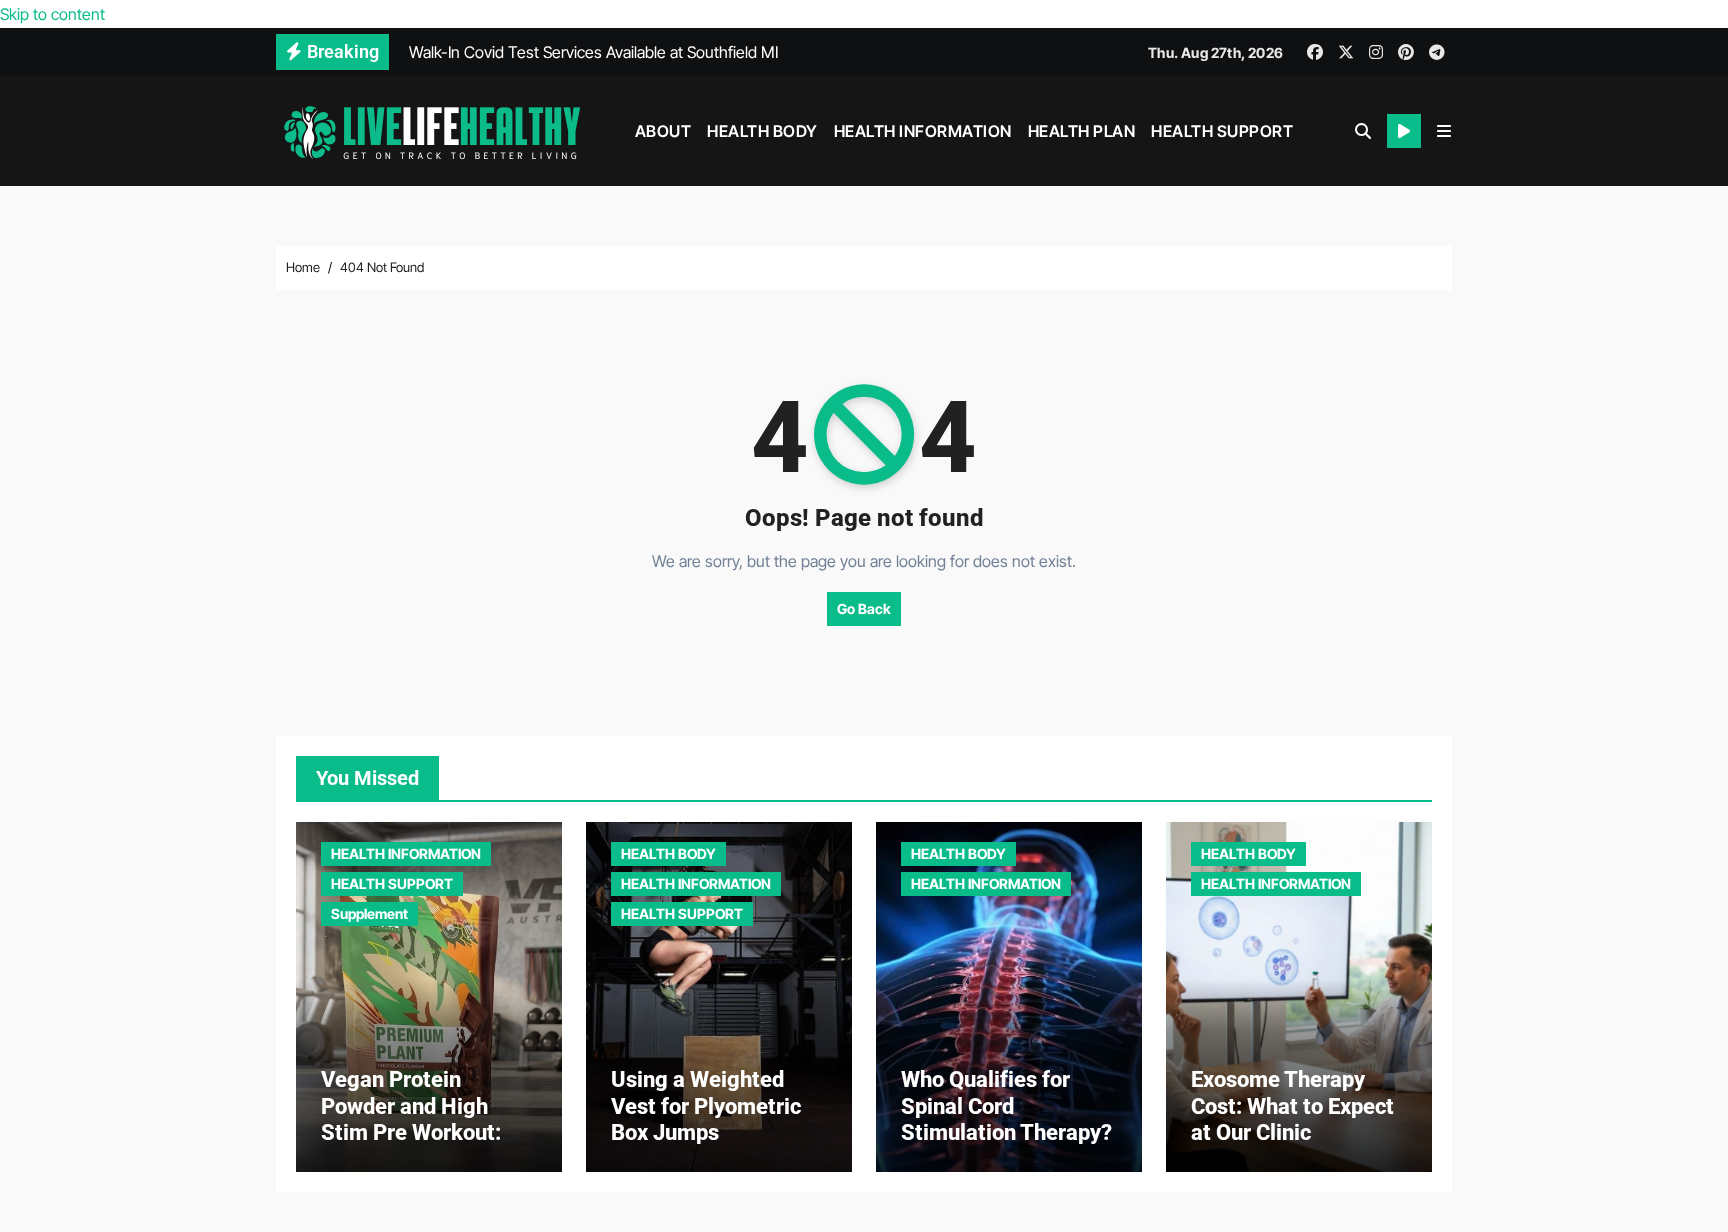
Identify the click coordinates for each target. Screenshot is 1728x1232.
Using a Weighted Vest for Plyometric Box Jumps (706, 1106)
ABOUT (663, 131)
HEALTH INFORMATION (923, 131)
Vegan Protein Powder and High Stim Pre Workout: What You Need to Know (411, 1132)
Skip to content (52, 14)
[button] (1444, 131)
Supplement (369, 913)
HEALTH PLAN (1082, 131)
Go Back (864, 608)
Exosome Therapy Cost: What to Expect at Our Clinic (1292, 1106)
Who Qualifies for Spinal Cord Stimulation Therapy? (1006, 1106)
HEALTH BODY (762, 131)
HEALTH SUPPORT (1222, 131)
